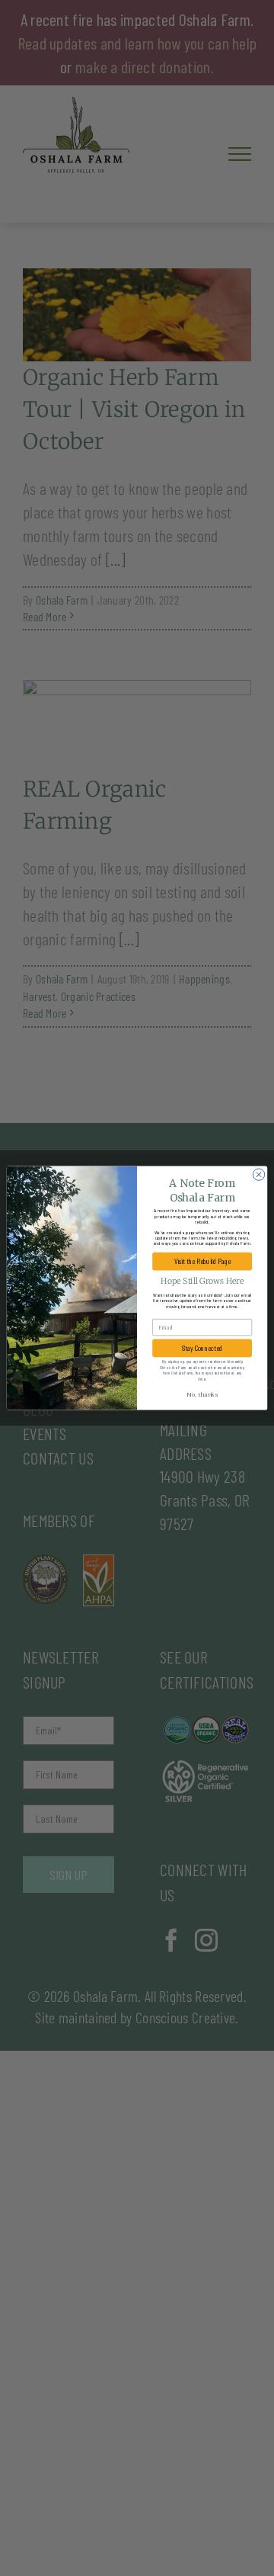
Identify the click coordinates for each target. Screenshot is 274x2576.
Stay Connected (202, 1348)
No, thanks (202, 1395)
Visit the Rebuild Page (202, 1261)
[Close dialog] (258, 1174)
